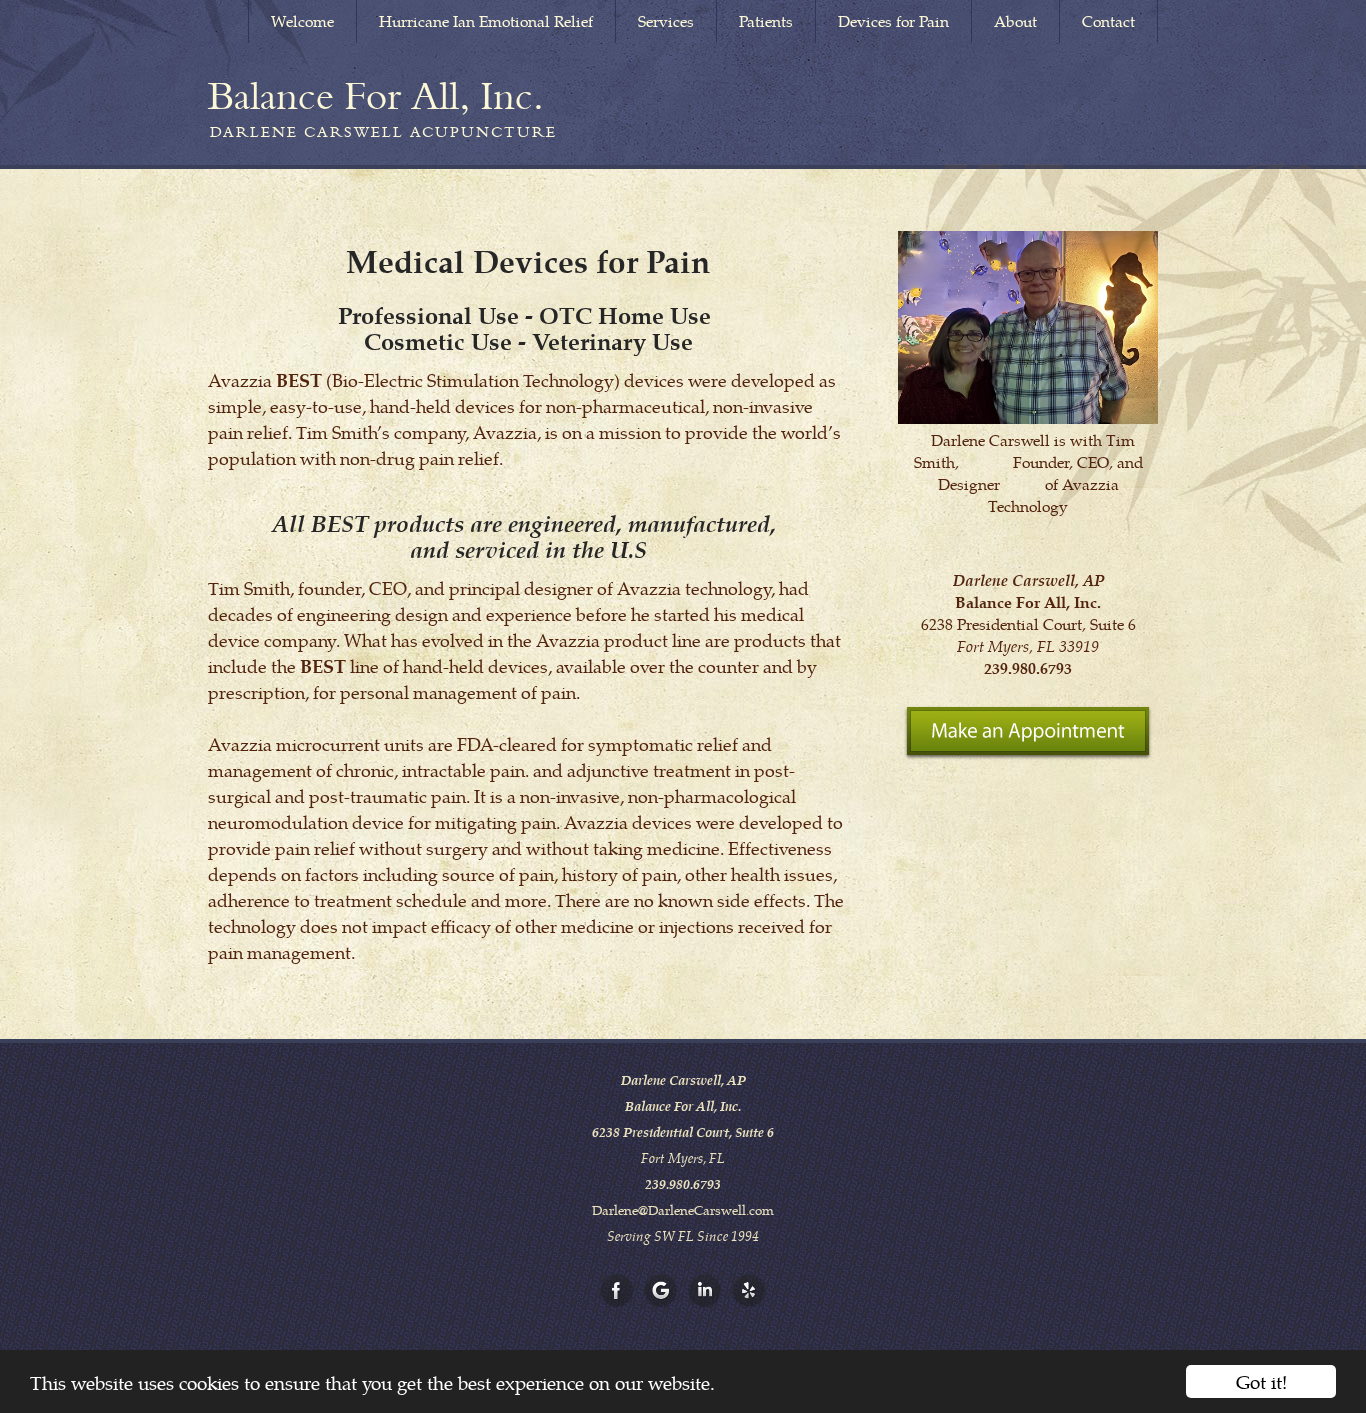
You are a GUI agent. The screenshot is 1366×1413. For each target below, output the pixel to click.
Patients (766, 21)
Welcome (302, 21)
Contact (1108, 21)
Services (666, 21)
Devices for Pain (893, 21)
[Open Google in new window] (661, 1291)
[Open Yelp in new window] (749, 1291)
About (1015, 21)
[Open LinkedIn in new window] (705, 1291)
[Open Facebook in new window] (617, 1291)
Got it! (1261, 1381)
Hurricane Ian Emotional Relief (486, 21)
